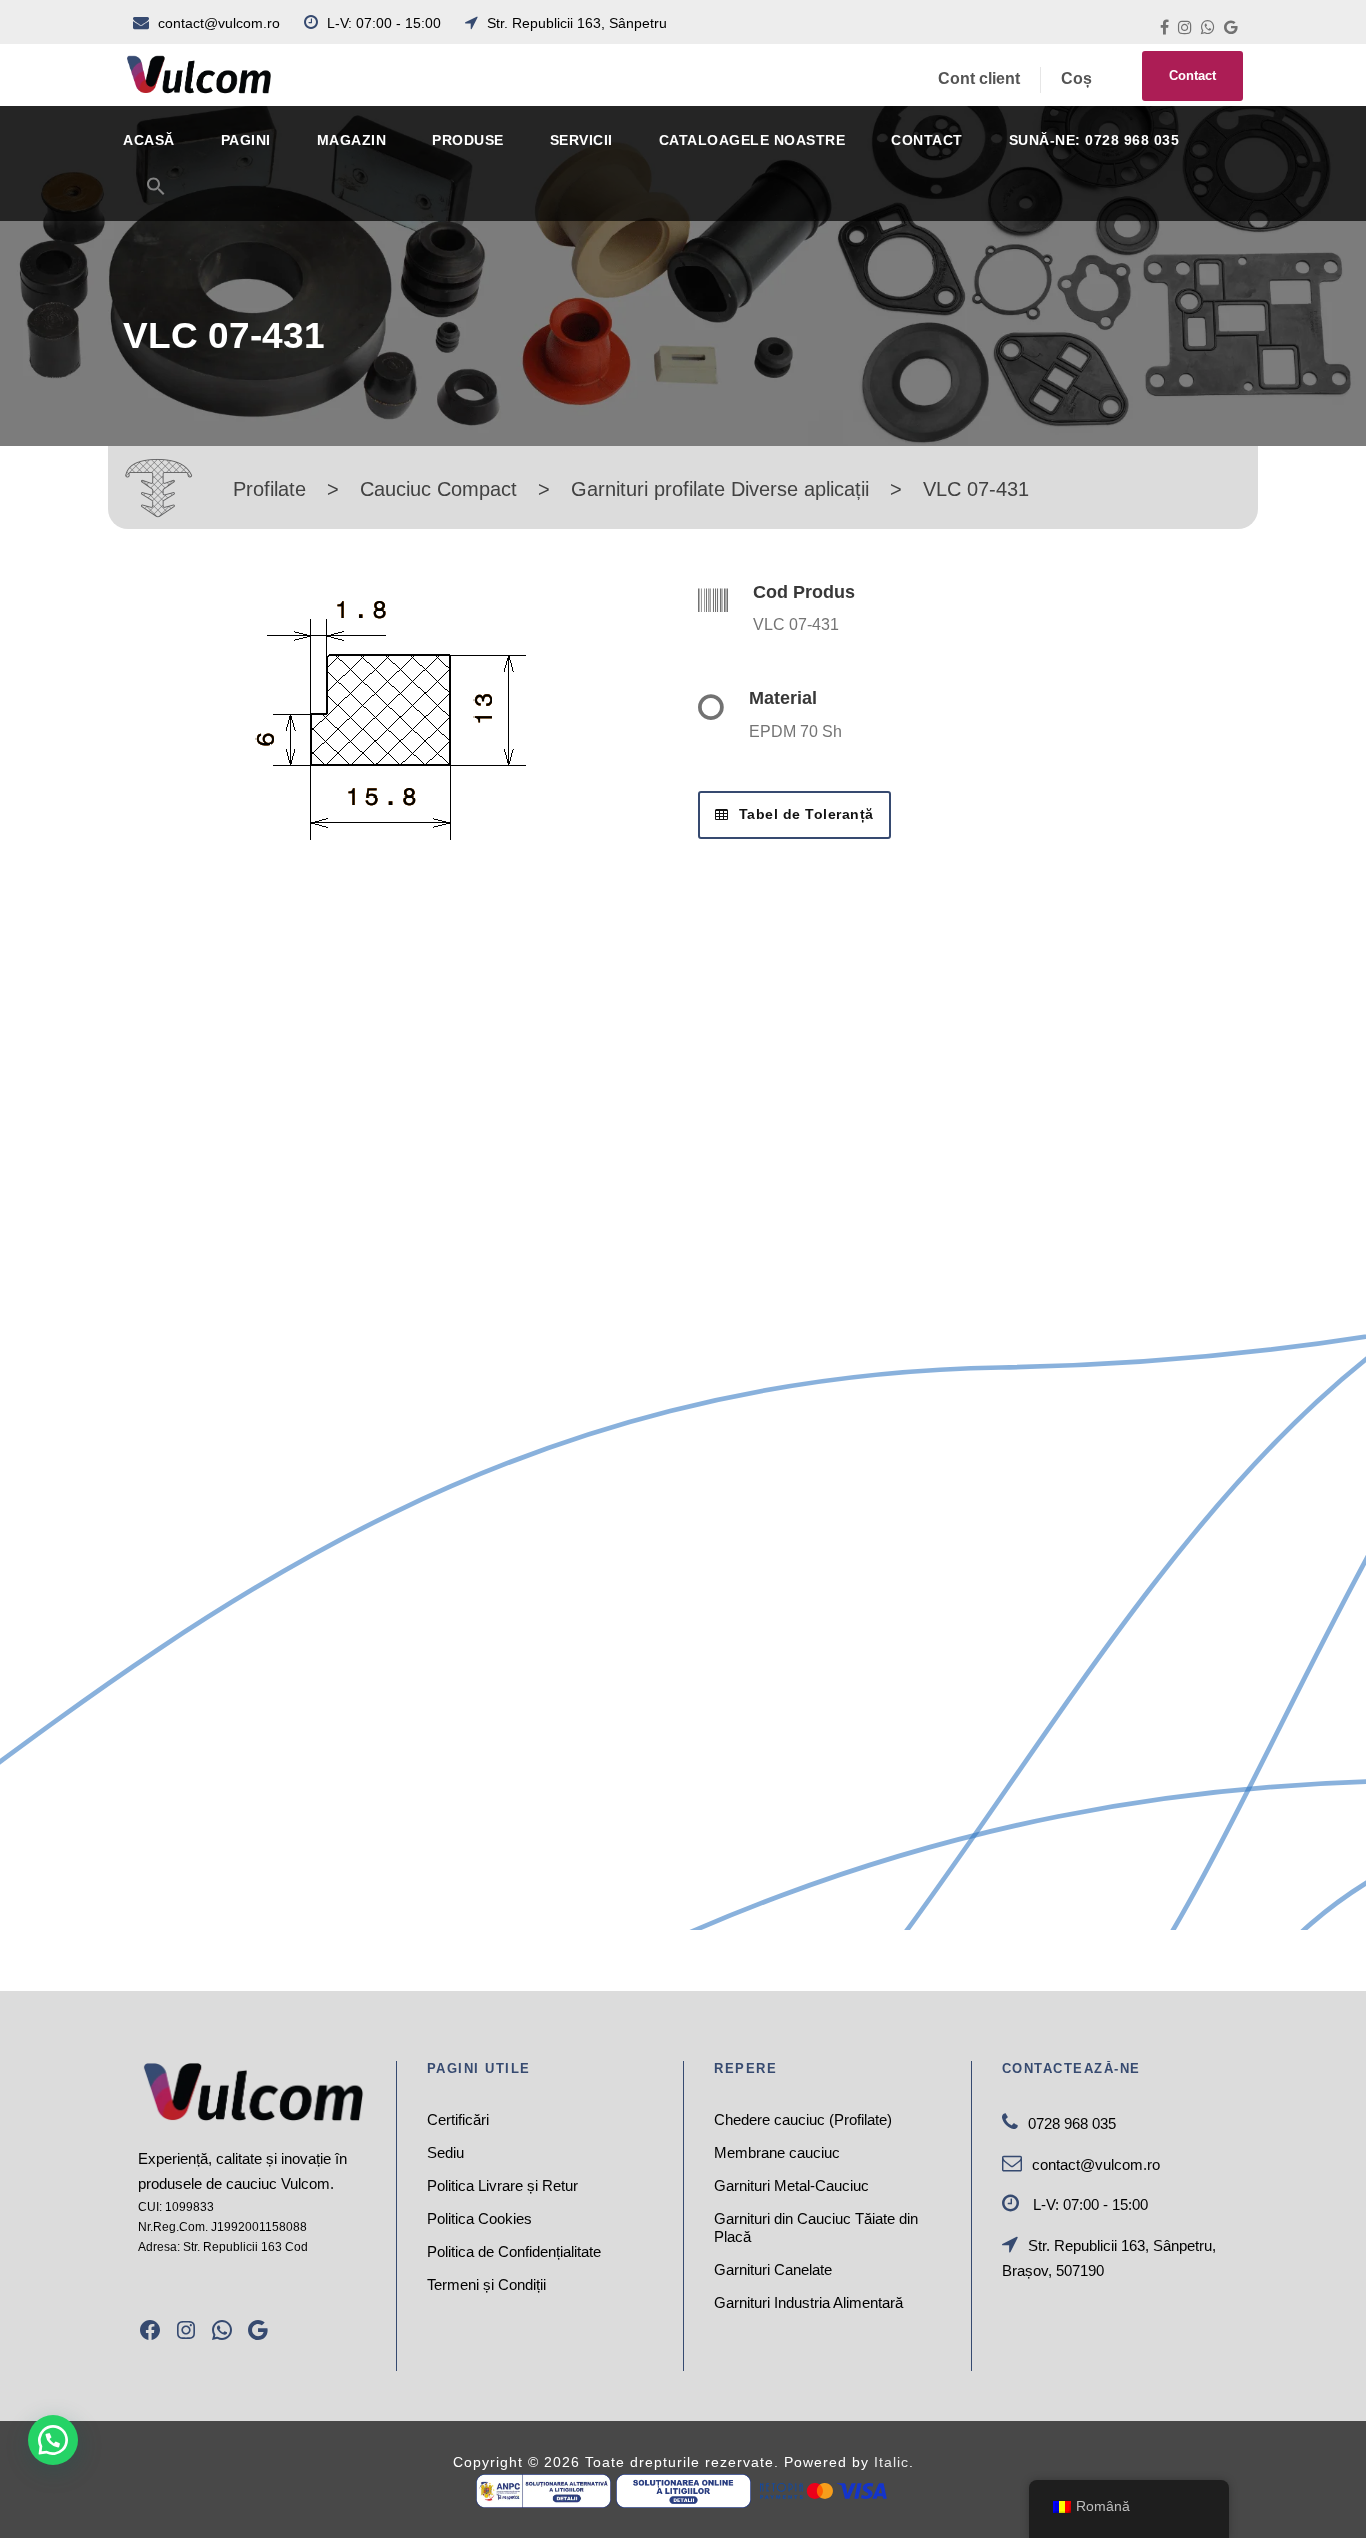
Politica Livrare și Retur (502, 2185)
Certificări (458, 2119)
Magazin (352, 140)
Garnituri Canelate (773, 2269)
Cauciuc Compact (438, 489)
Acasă (149, 140)
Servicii (581, 140)
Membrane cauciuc (777, 2152)
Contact (1192, 75)
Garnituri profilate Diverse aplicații (720, 489)
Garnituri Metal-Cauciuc (791, 2185)
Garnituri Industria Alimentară (808, 2302)
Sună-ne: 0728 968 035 (1094, 140)
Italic (891, 2462)
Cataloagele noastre (752, 140)
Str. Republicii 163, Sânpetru (575, 23)
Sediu (445, 2152)
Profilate (269, 489)
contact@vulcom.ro (219, 23)
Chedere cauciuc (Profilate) (803, 2119)
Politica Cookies (479, 2218)
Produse (468, 140)
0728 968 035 (1072, 2123)
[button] (156, 198)
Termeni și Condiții (486, 2284)
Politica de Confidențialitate (514, 2251)
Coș (1076, 78)
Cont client (979, 78)
